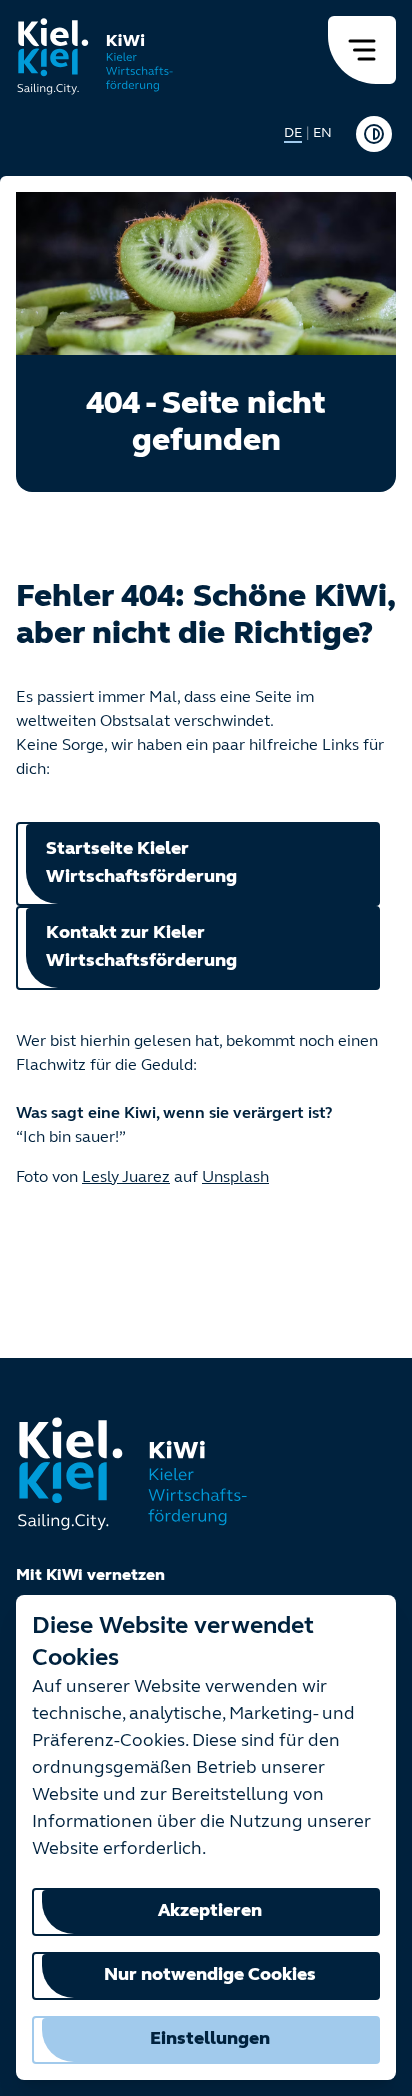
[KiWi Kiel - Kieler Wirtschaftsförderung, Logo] (95, 56)
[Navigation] (362, 50)
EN (322, 133)
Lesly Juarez (126, 1178)
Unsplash (235, 1178)
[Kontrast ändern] (374, 134)
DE (293, 133)
